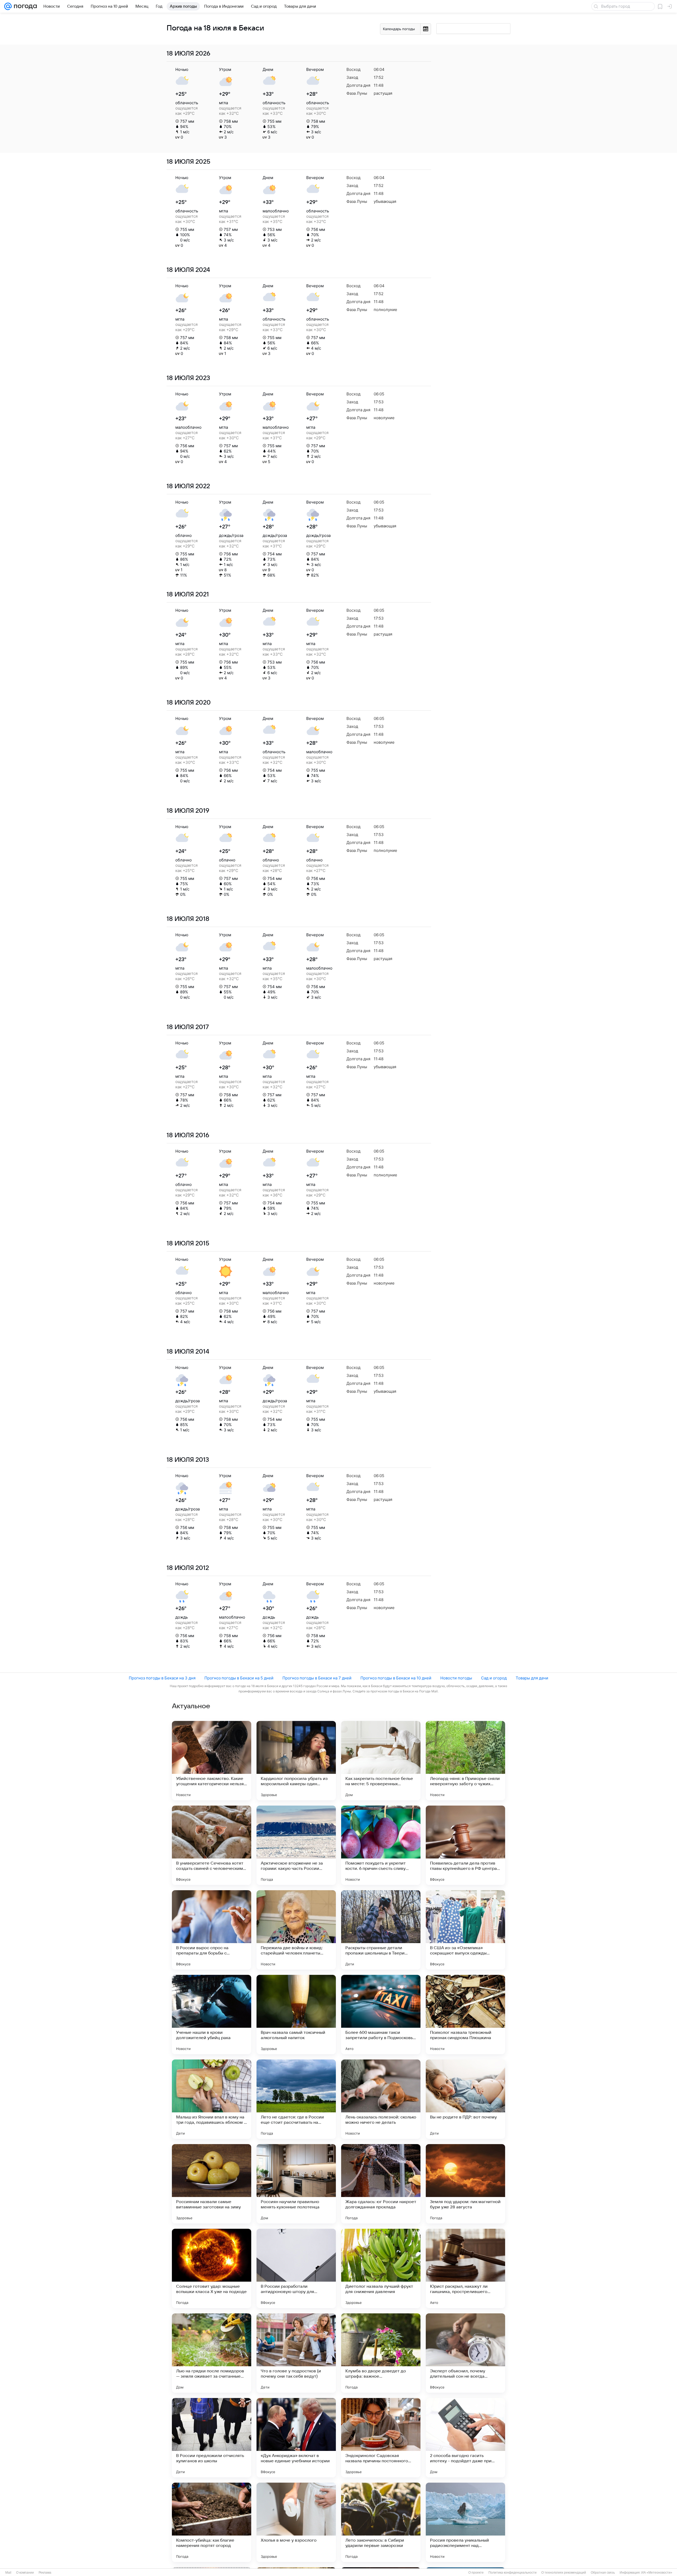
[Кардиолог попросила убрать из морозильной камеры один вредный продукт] (296, 1761)
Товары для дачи (532, 1678)
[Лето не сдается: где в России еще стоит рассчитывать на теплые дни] (296, 2099)
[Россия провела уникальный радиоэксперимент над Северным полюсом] (465, 2522)
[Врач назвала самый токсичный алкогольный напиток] (296, 2015)
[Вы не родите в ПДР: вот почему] (465, 2099)
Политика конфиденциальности (513, 2573)
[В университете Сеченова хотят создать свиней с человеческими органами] (212, 1845)
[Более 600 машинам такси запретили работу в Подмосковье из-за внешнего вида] (381, 2015)
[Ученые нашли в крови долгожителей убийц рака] (212, 2015)
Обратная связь (603, 2573)
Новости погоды (456, 1678)
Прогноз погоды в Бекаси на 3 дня (162, 1678)
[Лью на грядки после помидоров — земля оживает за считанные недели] (212, 2353)
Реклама (45, 2573)
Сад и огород (494, 1678)
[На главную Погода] (24, 6)
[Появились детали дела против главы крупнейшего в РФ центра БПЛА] (465, 1845)
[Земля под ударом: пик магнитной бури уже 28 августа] (465, 2184)
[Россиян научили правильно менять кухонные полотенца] (296, 2184)
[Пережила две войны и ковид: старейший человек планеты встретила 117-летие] (296, 1930)
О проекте (476, 2573)
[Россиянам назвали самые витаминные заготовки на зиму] (212, 2184)
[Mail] (8, 6)
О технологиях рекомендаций (564, 2573)
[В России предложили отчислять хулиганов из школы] (212, 2438)
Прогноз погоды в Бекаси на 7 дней (317, 1678)
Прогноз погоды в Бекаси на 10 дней (396, 1678)
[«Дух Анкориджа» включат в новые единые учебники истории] (296, 2438)
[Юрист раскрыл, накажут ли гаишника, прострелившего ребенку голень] (465, 2268)
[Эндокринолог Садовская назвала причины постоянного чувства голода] (381, 2438)
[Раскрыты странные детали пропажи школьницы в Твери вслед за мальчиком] (381, 1930)
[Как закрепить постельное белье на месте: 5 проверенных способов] (381, 1761)
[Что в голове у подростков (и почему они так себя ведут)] (296, 2353)
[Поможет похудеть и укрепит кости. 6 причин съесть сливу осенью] (381, 1845)
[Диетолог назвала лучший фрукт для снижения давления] (381, 2268)
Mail (8, 2573)
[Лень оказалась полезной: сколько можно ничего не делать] (381, 2099)
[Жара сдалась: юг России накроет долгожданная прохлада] (381, 2184)
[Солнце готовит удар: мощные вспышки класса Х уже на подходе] (212, 2268)
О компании (25, 2573)
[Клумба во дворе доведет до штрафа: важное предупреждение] (381, 2353)
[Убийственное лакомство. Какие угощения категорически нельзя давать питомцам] (212, 1761)
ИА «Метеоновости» (657, 2573)
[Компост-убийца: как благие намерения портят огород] (212, 2522)
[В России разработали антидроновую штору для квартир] (296, 2268)
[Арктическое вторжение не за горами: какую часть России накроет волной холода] (296, 1845)
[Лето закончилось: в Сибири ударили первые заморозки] (381, 2522)
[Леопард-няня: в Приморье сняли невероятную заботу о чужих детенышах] (465, 1761)
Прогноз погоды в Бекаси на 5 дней (239, 1678)
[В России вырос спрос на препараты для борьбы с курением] (212, 1930)
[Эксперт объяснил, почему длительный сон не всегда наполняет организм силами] (465, 2353)
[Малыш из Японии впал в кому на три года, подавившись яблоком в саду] (212, 2099)
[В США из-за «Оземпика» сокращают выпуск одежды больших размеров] (465, 1930)
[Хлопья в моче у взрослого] (296, 2522)
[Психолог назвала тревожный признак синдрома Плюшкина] (465, 2015)
